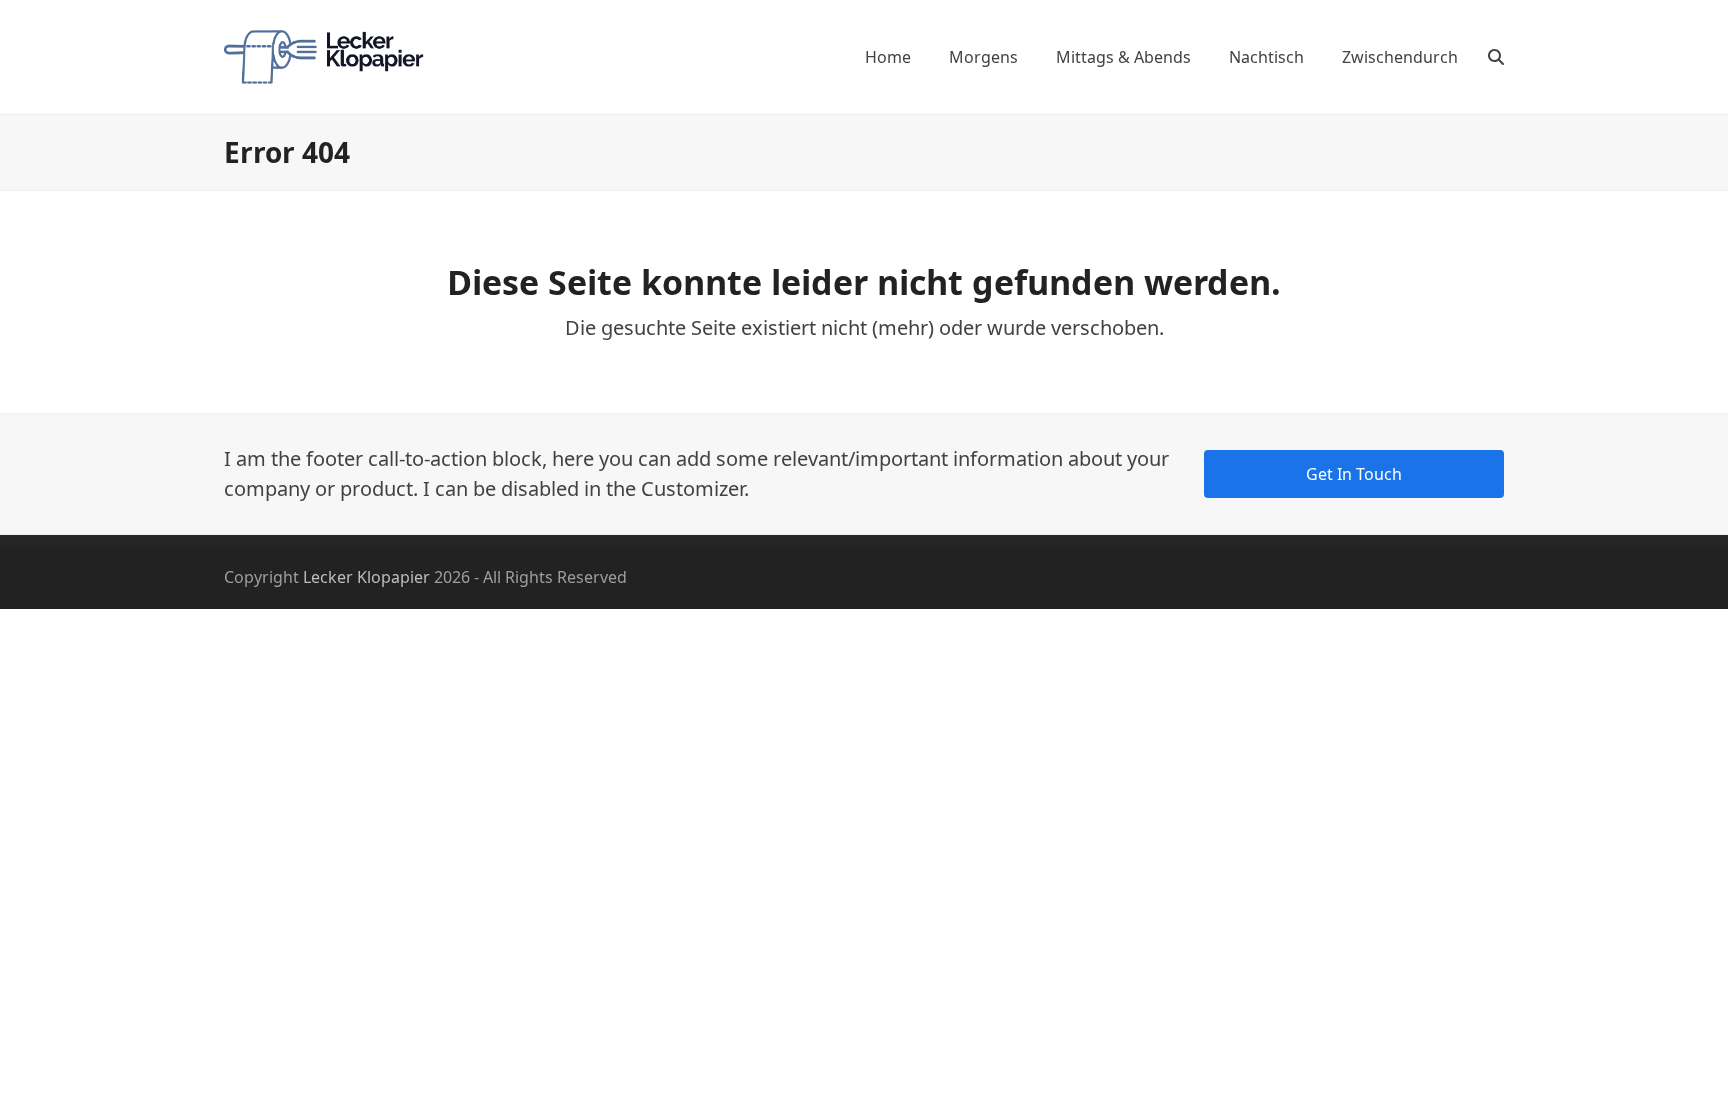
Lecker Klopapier (366, 577)
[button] (1496, 57)
